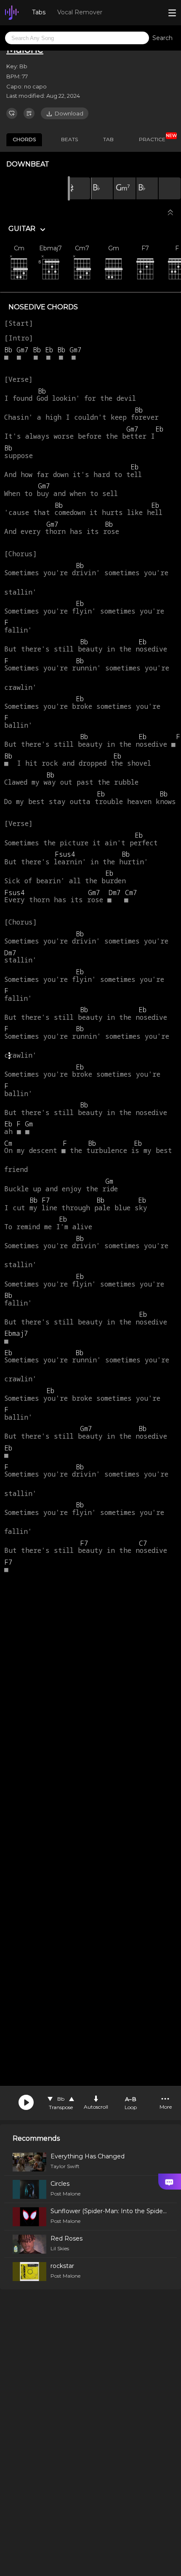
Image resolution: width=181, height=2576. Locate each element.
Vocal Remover (80, 12)
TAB (108, 139)
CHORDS (24, 139)
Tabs (39, 12)
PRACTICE (155, 138)
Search (162, 38)
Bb (61, 2099)
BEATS (69, 139)
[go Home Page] (12, 13)
